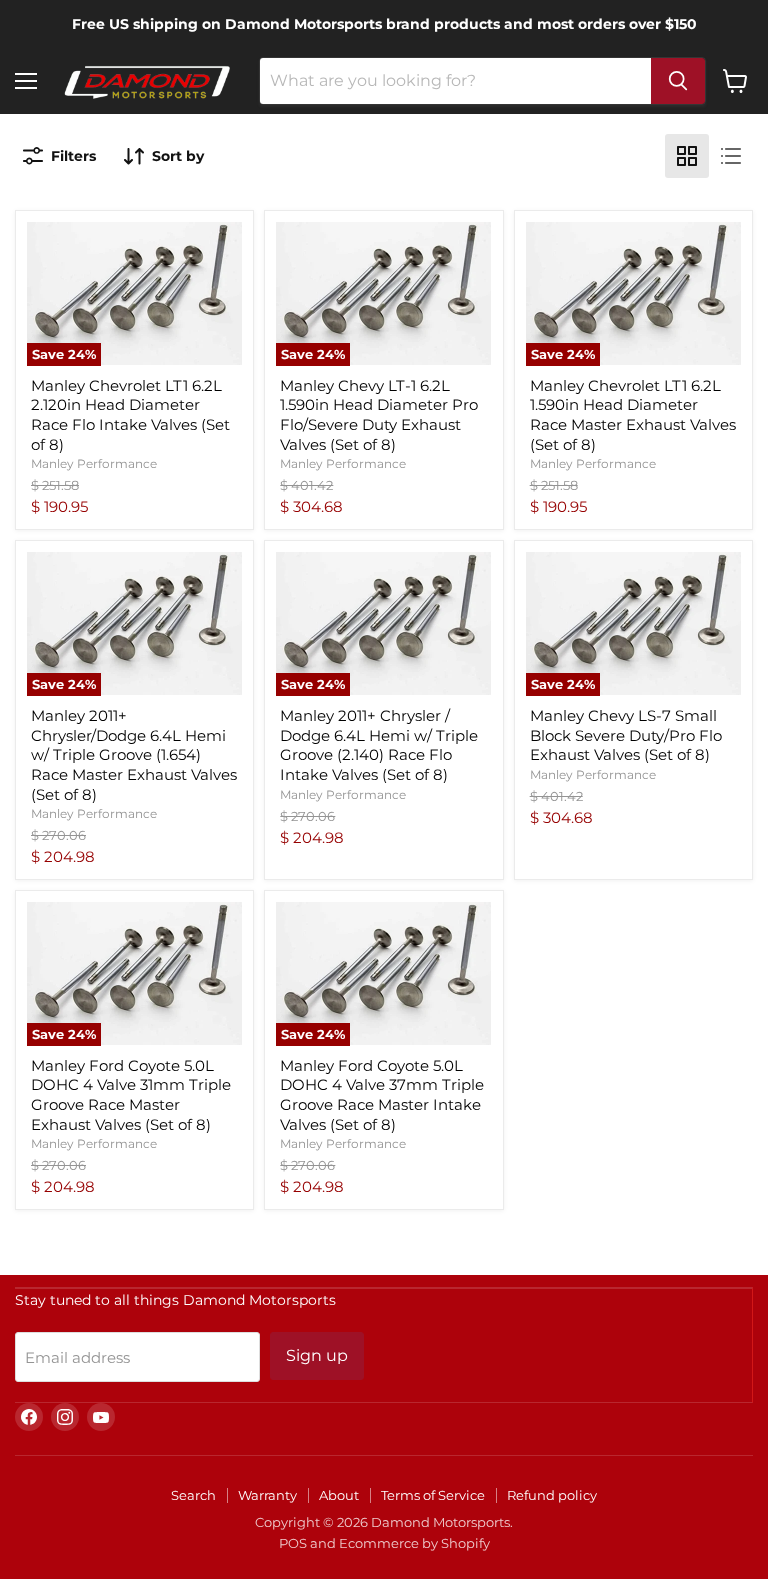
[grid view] (687, 156)
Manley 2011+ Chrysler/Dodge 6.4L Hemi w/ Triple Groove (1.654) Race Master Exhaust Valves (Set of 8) (134, 755)
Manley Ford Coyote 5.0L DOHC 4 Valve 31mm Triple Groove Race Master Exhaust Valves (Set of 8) (131, 1095)
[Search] (678, 81)
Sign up (317, 1355)
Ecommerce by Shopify (414, 1543)
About (339, 1495)
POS (293, 1543)
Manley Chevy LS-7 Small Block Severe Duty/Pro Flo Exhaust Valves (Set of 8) (626, 735)
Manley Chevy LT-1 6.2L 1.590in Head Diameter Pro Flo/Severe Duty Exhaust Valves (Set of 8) (379, 415)
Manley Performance (94, 463)
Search (193, 1495)
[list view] (731, 156)
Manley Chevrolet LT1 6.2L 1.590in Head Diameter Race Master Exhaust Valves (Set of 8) (633, 415)
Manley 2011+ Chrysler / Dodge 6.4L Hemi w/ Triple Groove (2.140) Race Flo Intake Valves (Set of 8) (379, 745)
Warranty (267, 1495)
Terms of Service (433, 1495)
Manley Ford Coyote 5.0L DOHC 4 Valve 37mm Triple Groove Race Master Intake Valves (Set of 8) (382, 1095)
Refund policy (552, 1495)
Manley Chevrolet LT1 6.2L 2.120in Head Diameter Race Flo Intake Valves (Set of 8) (130, 415)
